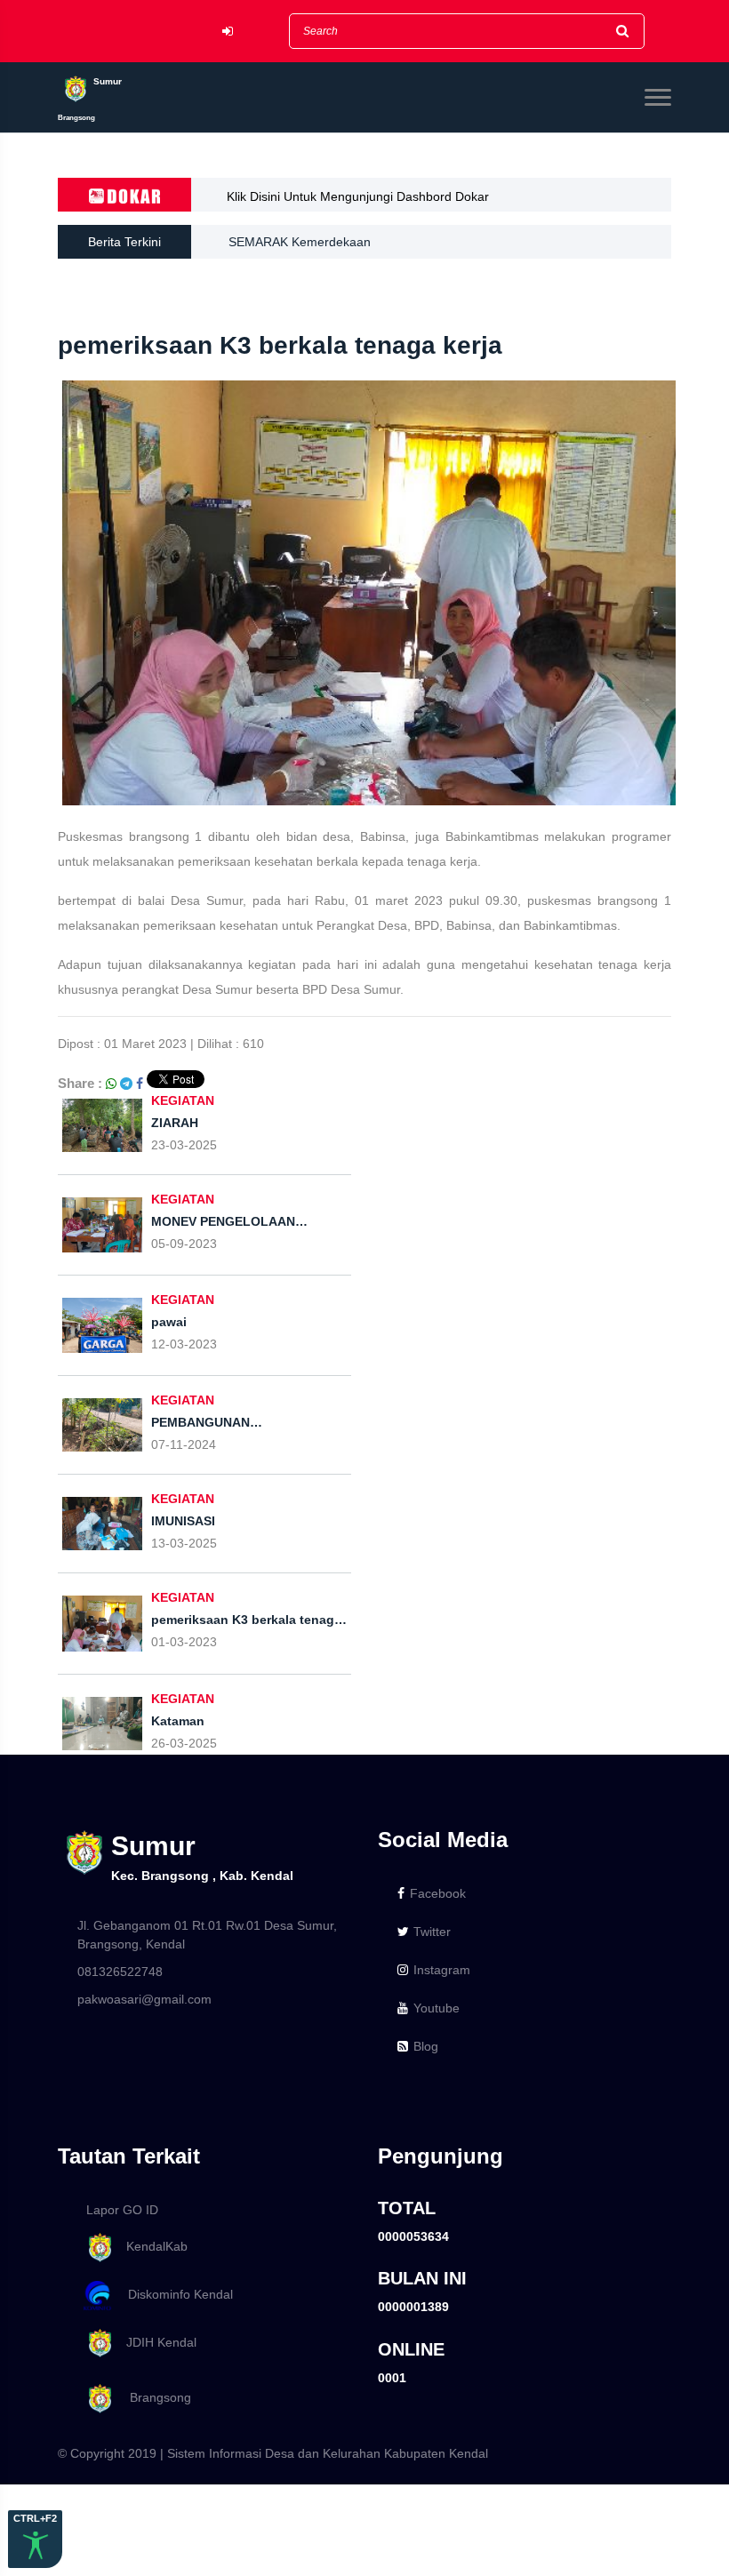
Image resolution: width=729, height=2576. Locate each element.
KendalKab (152, 2246)
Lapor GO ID (122, 2210)
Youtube (437, 2008)
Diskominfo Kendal (175, 2294)
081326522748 (120, 1972)
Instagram (442, 1970)
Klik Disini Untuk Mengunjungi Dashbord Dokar (358, 196)
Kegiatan (183, 1100)
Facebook (438, 1893)
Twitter (432, 1932)
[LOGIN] (228, 32)
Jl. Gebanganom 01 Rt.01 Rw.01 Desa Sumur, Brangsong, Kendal (207, 1935)
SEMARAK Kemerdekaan (300, 242)
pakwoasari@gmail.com (144, 1999)
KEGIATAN (183, 1199)
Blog (426, 2046)
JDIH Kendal (156, 2342)
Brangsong (153, 2398)
